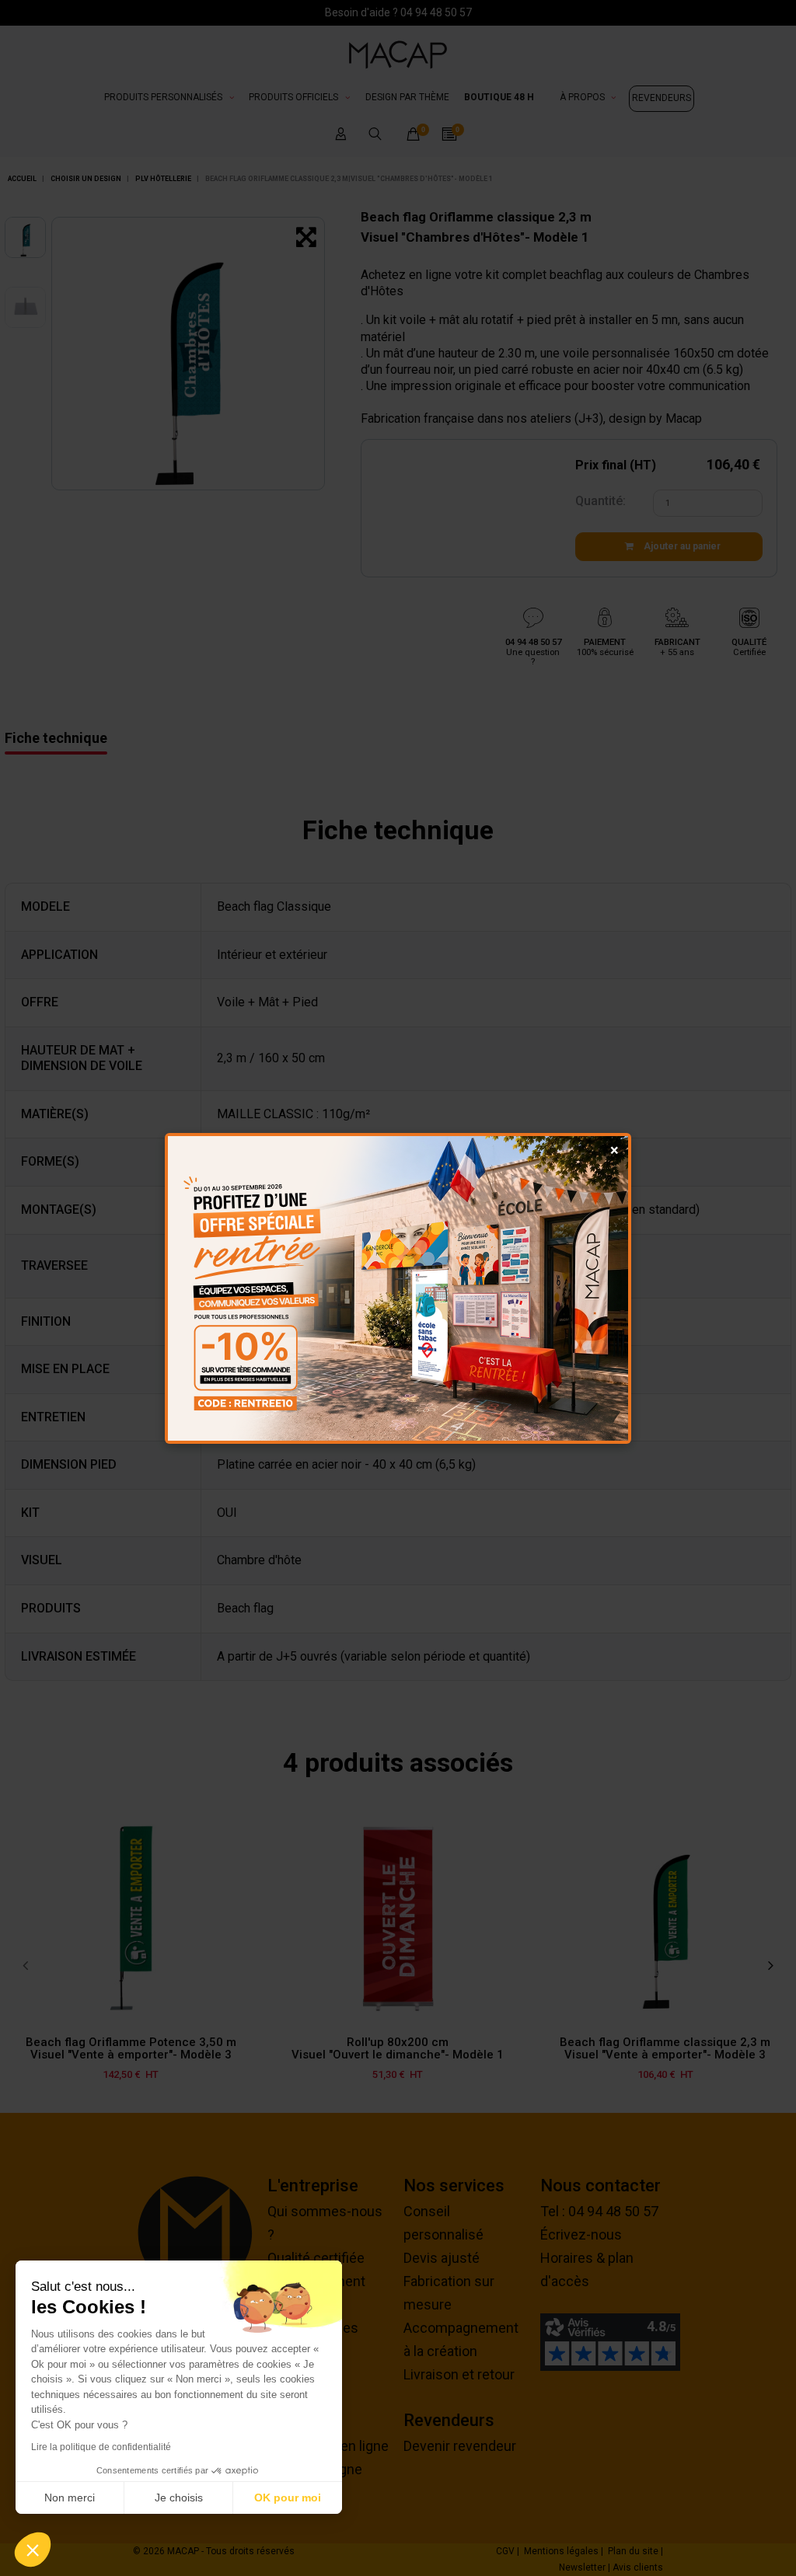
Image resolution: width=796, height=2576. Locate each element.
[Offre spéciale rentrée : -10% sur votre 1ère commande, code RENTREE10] (398, 1288)
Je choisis (179, 2498)
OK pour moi (288, 2498)
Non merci (70, 2498)
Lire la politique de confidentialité (101, 2447)
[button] (33, 2550)
